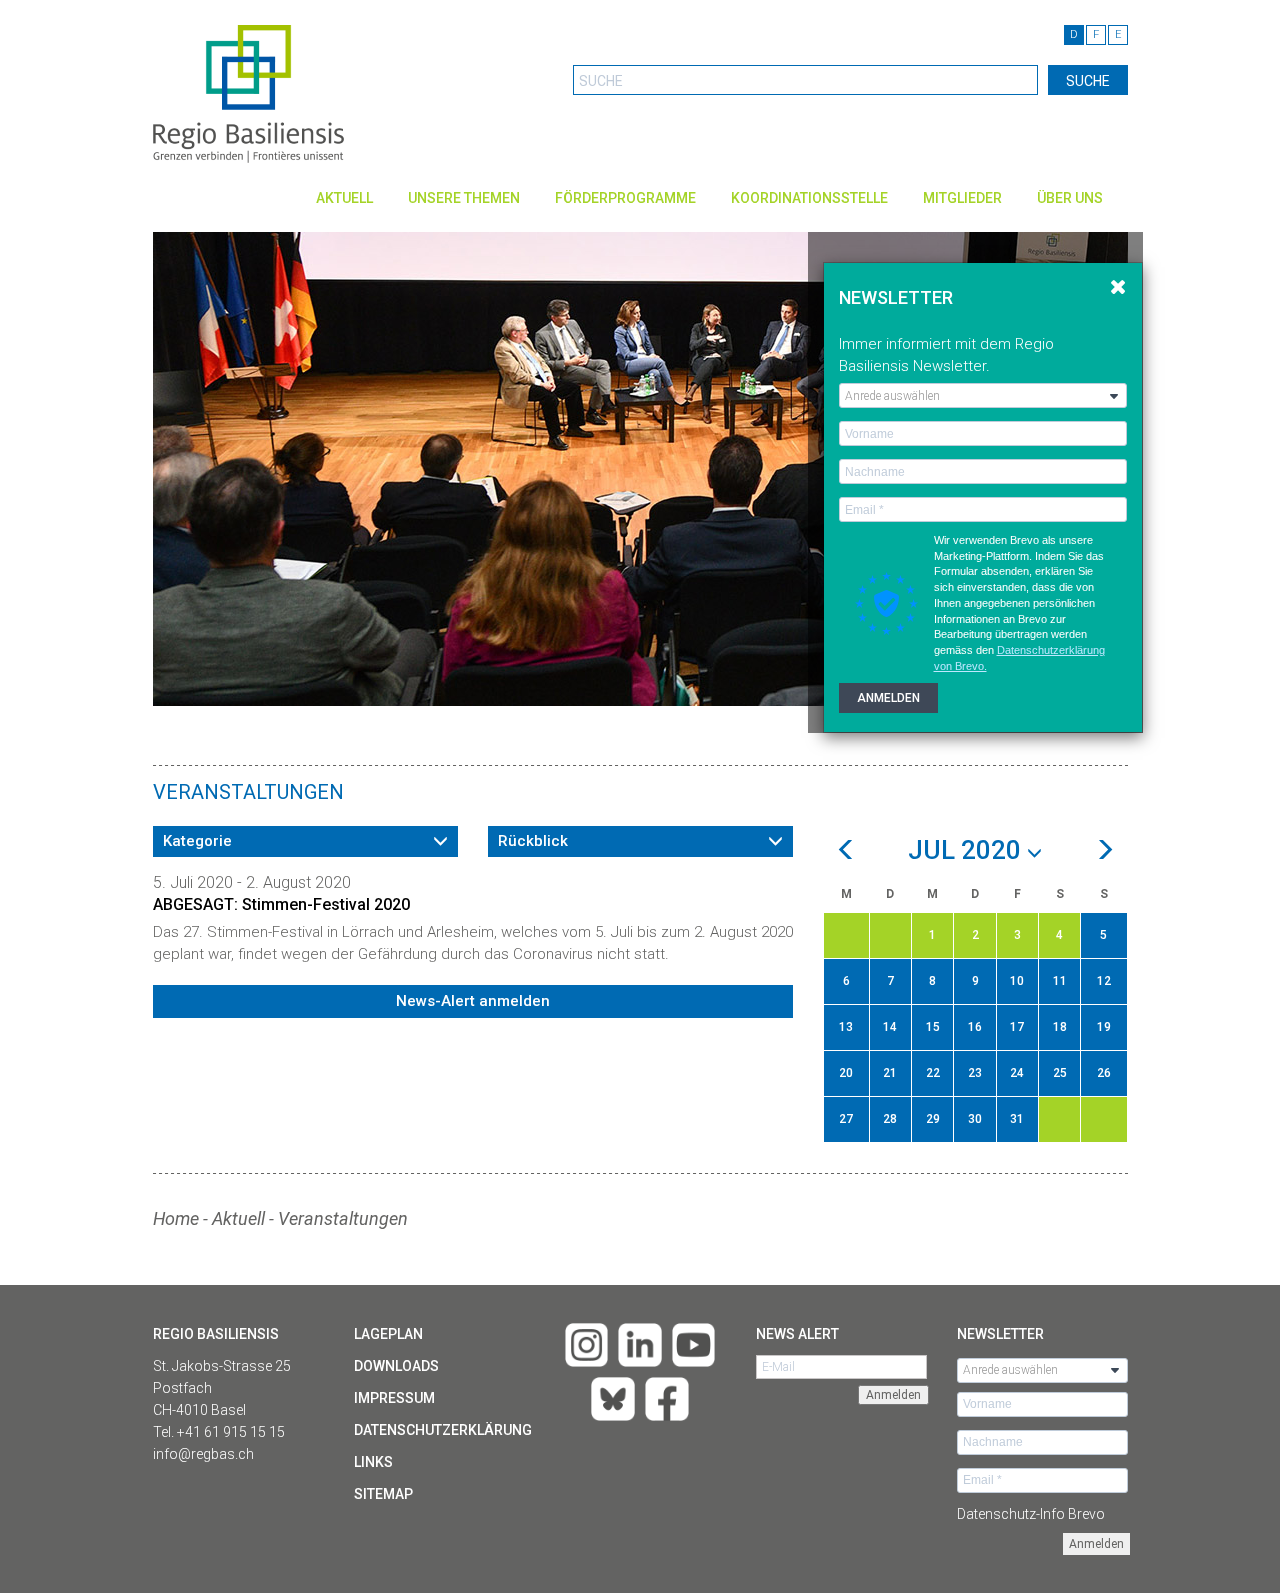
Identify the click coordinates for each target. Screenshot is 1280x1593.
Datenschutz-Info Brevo (1031, 1514)
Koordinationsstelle (809, 198)
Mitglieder (962, 198)
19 (1104, 1027)
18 (1060, 1027)
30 (975, 1119)
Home (176, 1218)
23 (975, 1073)
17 (1017, 1027)
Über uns (1070, 198)
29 (933, 1119)
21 (890, 1073)
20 (846, 1073)
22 (933, 1073)
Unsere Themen (464, 198)
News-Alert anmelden (473, 1001)
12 (1104, 981)
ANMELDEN (888, 698)
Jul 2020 (967, 851)
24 (1017, 1073)
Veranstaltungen (343, 1218)
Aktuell (344, 198)
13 (846, 1027)
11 (1060, 981)
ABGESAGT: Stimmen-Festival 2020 (281, 904)
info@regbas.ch (203, 1454)
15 (933, 1027)
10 (1017, 981)
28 (890, 1119)
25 (1060, 1073)
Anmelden (1096, 1544)
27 (846, 1119)
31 (1017, 1119)
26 (1104, 1073)
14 (890, 1027)
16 (975, 1027)
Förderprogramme (625, 198)
